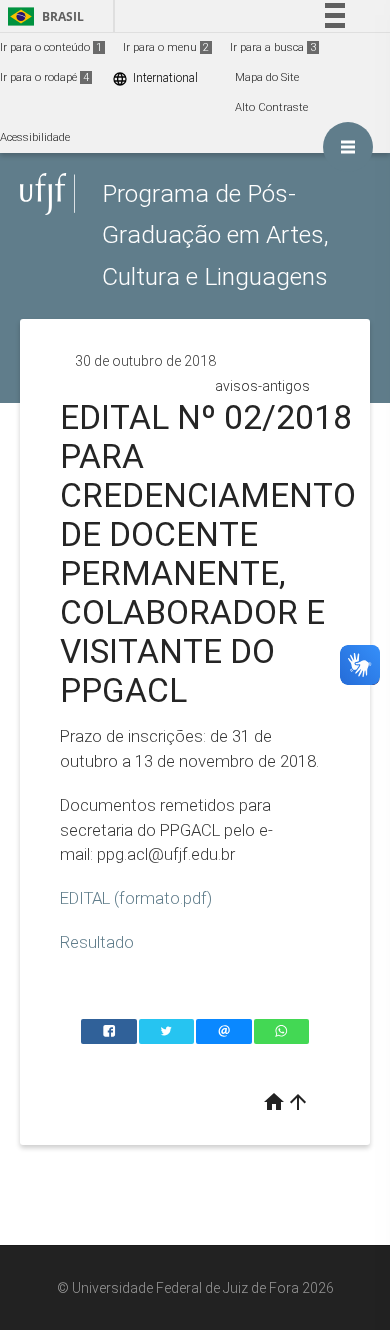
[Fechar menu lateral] (348, 147)
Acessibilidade (35, 137)
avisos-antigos (262, 386)
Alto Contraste (271, 107)
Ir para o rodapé (44, 77)
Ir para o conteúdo (51, 47)
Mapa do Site (267, 77)
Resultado (97, 942)
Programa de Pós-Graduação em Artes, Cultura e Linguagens (215, 235)
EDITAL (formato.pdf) (136, 898)
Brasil (42, 16)
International (155, 78)
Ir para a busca (273, 47)
